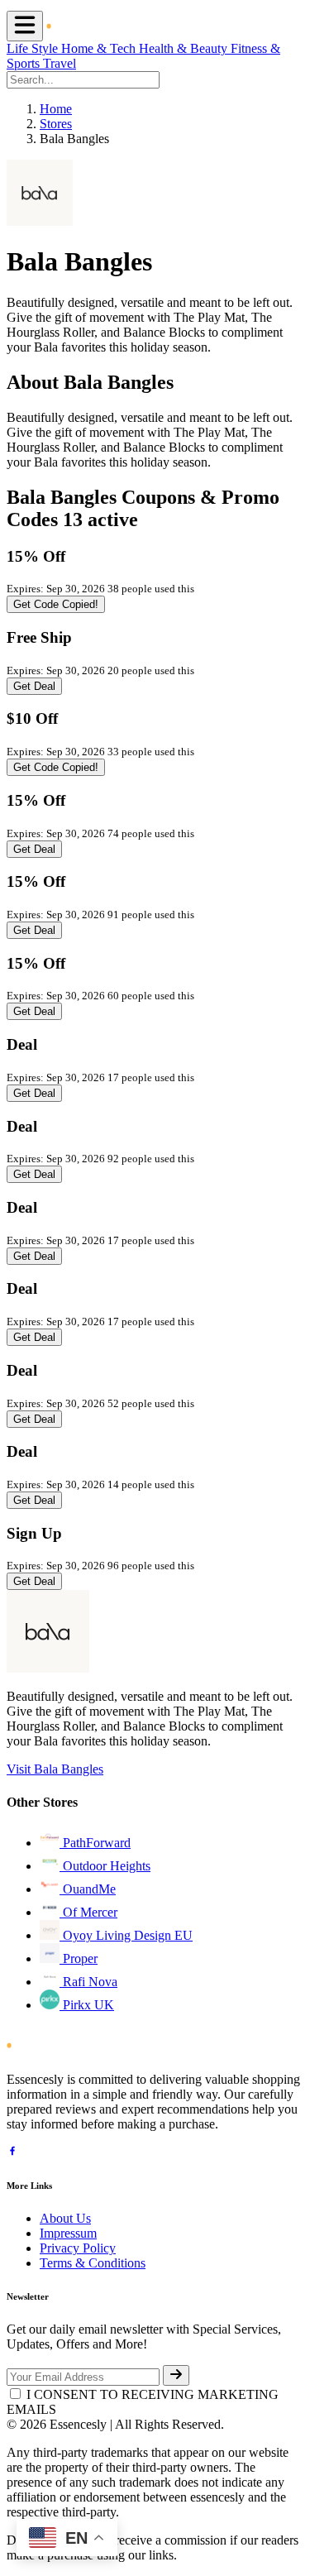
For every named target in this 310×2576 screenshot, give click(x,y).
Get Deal (34, 686)
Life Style (34, 48)
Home (56, 109)
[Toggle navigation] (25, 26)
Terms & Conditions (93, 2263)
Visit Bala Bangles (55, 1769)
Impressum (68, 2233)
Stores (56, 124)
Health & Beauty (185, 48)
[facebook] (12, 2153)
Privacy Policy (78, 2248)
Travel (60, 63)
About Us (65, 2218)
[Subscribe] (176, 2375)
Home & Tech (100, 48)
